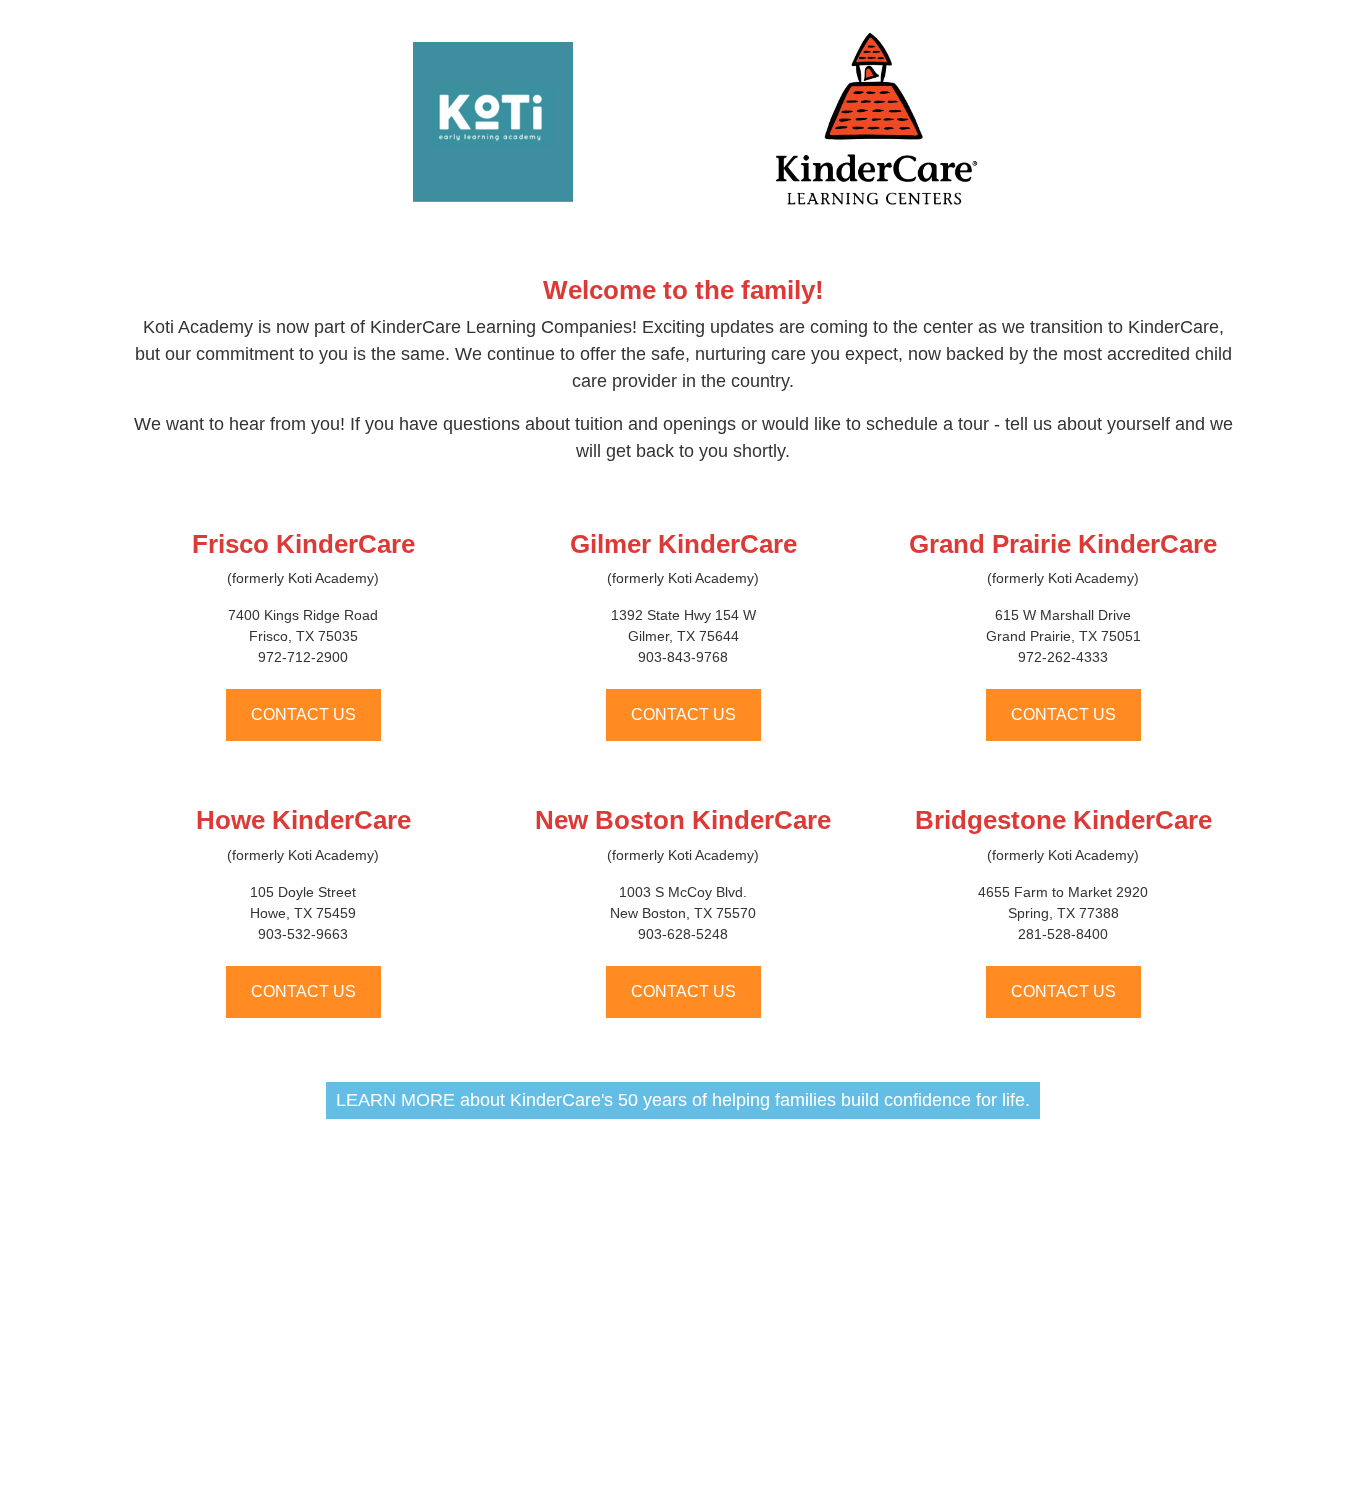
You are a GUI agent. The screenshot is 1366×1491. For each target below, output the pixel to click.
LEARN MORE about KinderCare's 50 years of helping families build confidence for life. (683, 1100)
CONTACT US (303, 714)
